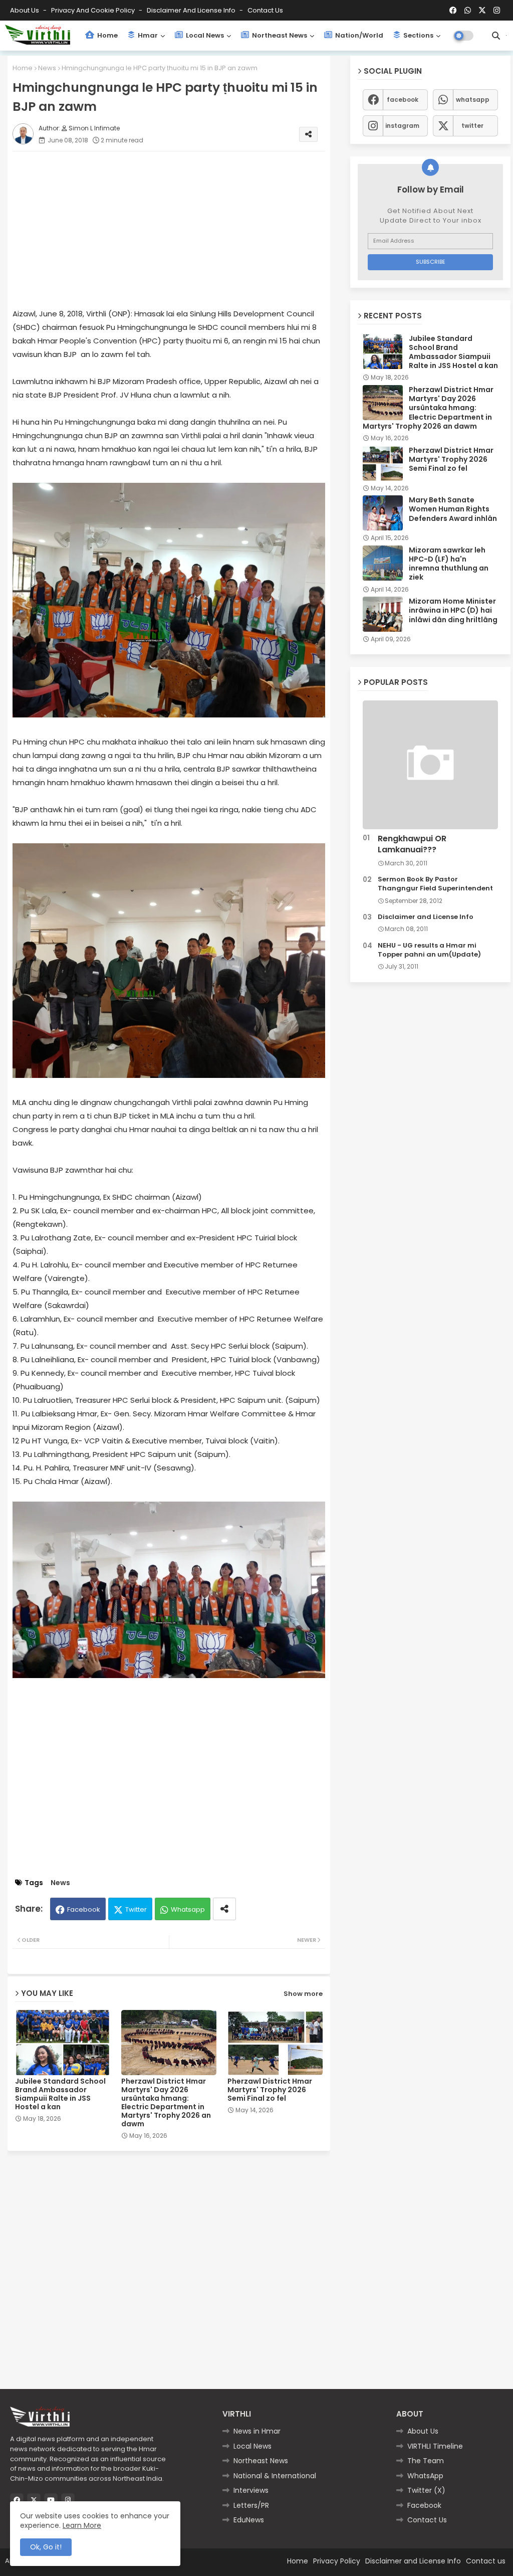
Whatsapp (188, 1909)
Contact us (265, 10)
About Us (25, 10)
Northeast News (279, 35)
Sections (418, 35)
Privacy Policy (337, 2561)
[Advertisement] (179, 229)
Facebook (84, 1909)
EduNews (249, 2520)
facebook (403, 100)
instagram (402, 126)
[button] (496, 36)
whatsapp (473, 100)
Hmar (147, 35)
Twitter (136, 1909)
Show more (303, 1994)
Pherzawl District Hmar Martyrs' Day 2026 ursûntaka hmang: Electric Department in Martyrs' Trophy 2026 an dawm (166, 2103)
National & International (275, 2476)
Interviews (251, 2490)
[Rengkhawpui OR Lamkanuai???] (430, 765)
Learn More (82, 2525)
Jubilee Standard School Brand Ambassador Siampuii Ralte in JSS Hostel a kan (60, 2094)
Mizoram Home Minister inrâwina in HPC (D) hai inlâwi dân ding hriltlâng (453, 610)
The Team (426, 2461)
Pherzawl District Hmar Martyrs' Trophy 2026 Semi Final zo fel (270, 2090)
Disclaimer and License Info (192, 10)
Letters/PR (251, 2505)
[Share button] (224, 1909)
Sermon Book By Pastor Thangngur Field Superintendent (435, 884)
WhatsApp (425, 2476)
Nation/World (358, 35)
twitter (472, 126)
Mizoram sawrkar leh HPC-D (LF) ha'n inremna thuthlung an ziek (449, 564)
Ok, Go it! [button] (46, 2547)
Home (107, 35)
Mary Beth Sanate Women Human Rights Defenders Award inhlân (453, 509)
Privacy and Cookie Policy (94, 10)
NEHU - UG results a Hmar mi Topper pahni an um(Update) (429, 950)
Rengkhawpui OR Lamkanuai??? (412, 844)
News (47, 68)
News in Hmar (257, 2431)
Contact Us (427, 2520)
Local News (204, 35)
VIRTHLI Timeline (435, 2446)
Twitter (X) (426, 2490)
